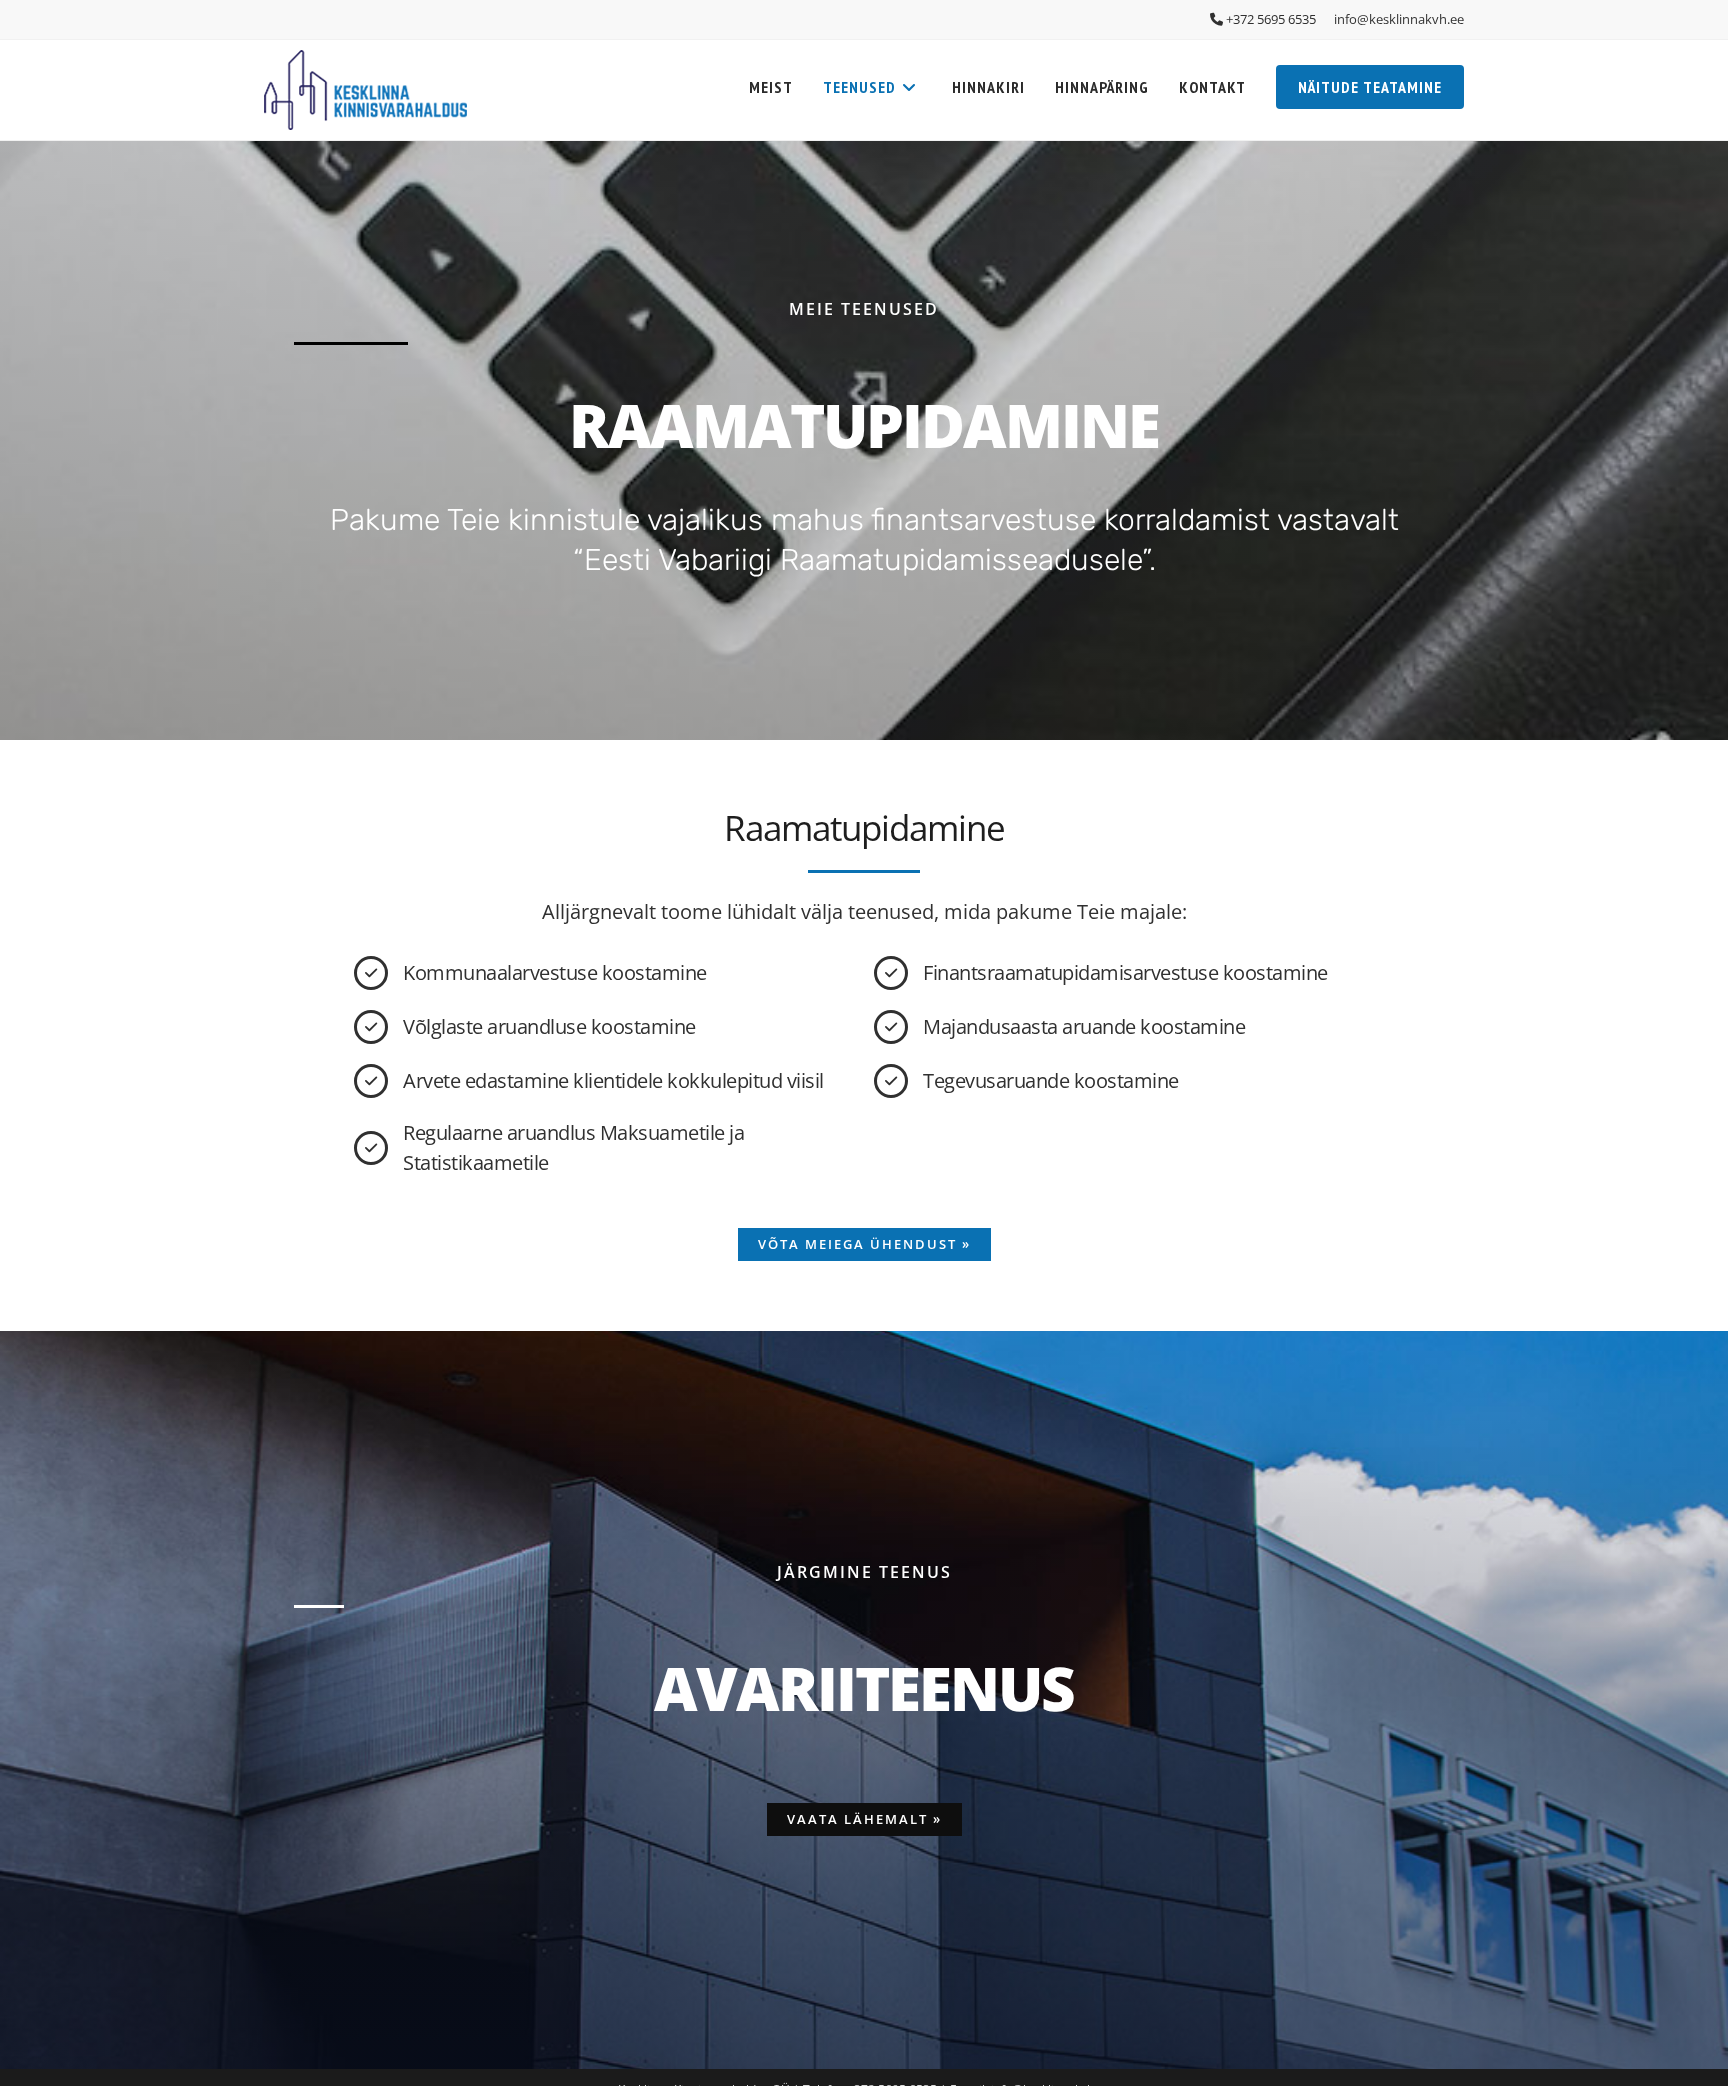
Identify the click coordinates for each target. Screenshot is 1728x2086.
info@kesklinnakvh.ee (1399, 19)
